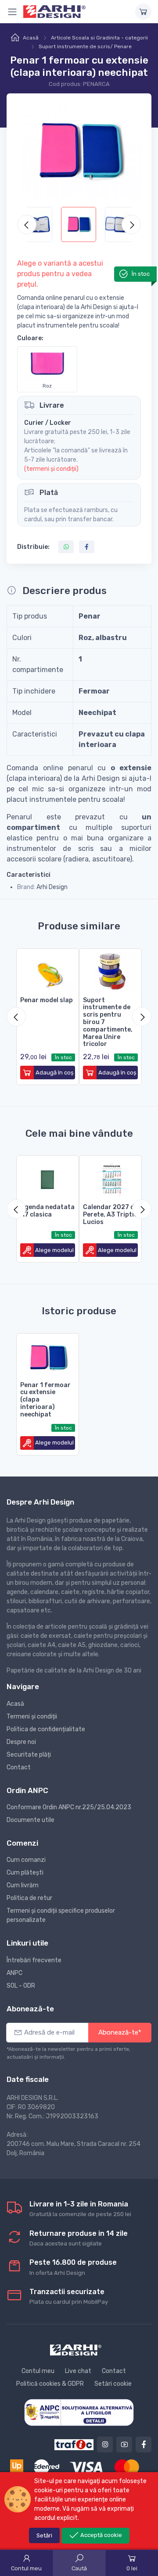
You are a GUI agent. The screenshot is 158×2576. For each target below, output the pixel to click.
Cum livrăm (23, 1885)
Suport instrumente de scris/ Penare (85, 46)
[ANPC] (79, 2412)
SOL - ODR (21, 1986)
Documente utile (31, 1820)
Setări (44, 2535)
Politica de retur (29, 1898)
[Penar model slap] (48, 971)
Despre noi (21, 1742)
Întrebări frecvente (34, 1960)
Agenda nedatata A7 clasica (47, 1211)
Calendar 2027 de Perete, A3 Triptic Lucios (110, 1215)
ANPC (14, 1973)
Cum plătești (25, 1873)
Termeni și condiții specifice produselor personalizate (61, 1915)
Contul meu (38, 2371)
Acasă (31, 38)
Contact (19, 1767)
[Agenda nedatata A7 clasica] (48, 1178)
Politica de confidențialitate (46, 1729)
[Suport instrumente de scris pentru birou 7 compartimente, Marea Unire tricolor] (110, 971)
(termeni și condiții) (51, 469)
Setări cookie (113, 2384)
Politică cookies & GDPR (50, 2384)
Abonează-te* (120, 2032)
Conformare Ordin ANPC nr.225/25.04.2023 (69, 1807)
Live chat (78, 2371)
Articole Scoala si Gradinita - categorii (99, 38)
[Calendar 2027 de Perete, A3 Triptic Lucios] (110, 1178)
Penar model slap (47, 1000)
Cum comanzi (26, 1860)
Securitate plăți (29, 1755)
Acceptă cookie (101, 2535)
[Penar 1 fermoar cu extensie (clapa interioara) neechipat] (48, 1356)
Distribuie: (33, 547)
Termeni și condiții (32, 1717)
